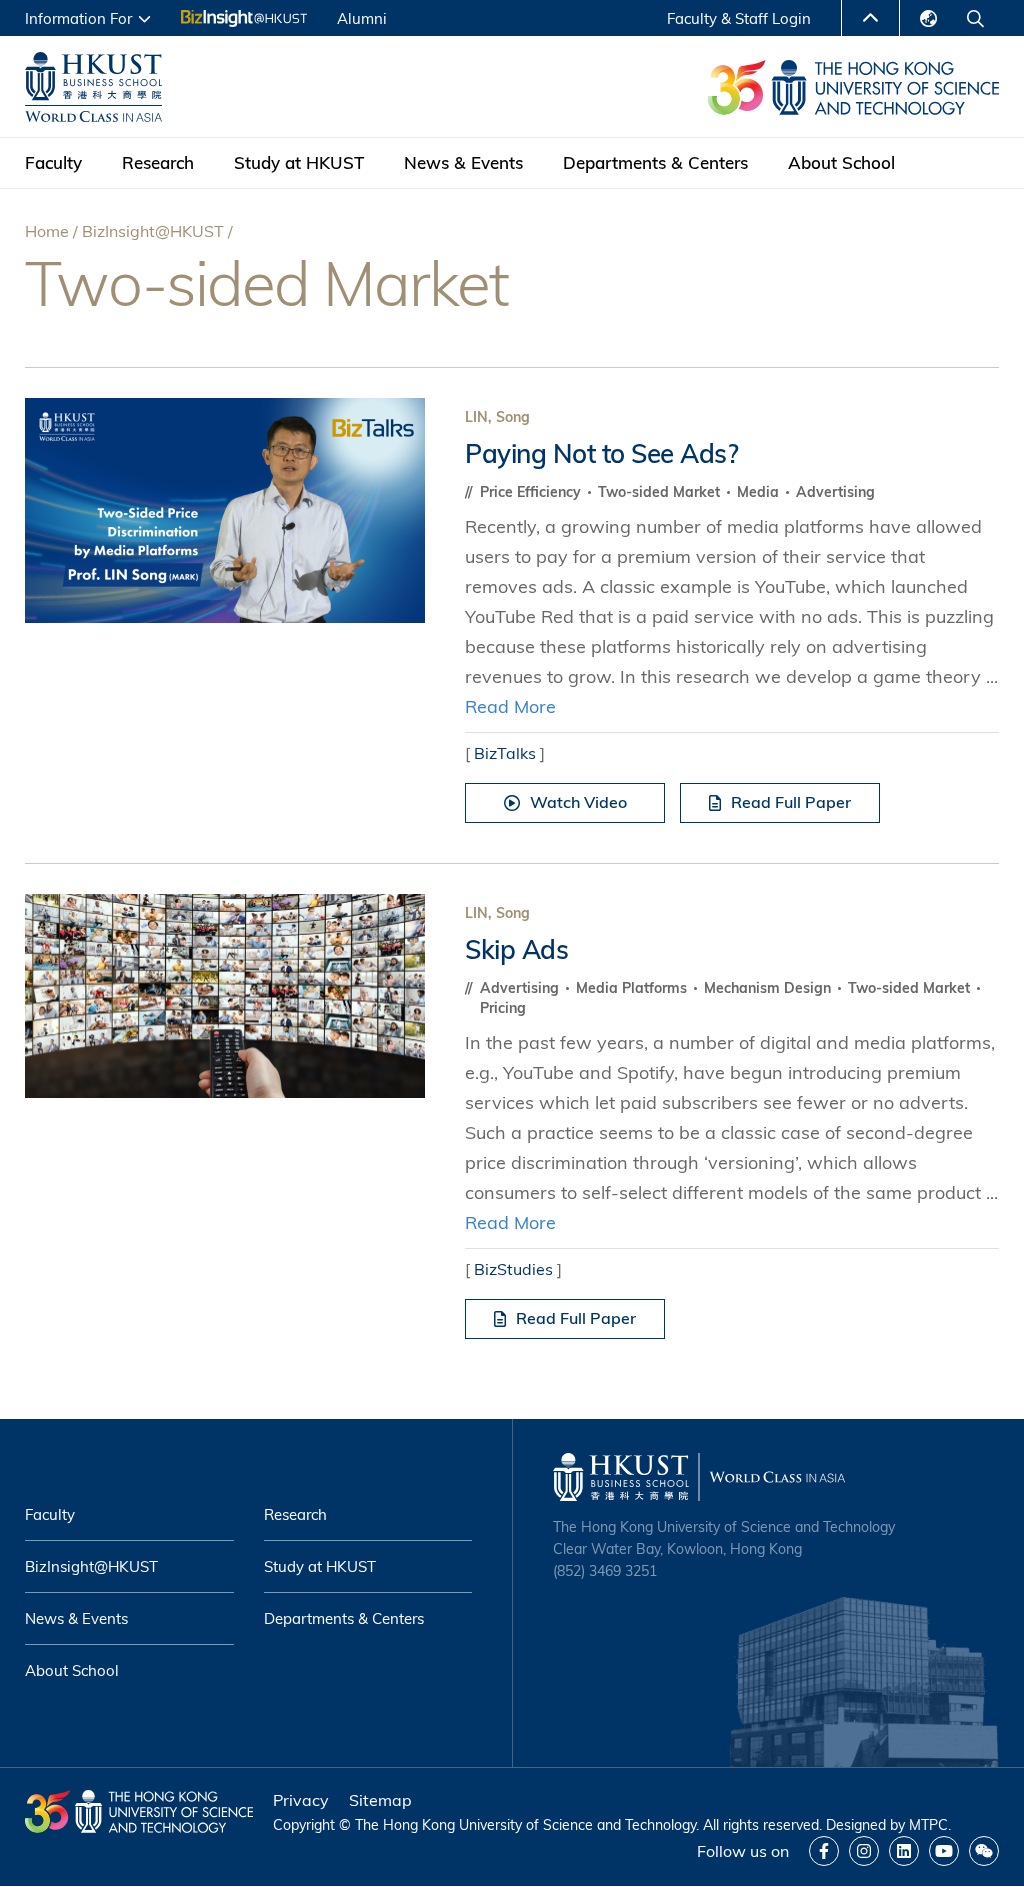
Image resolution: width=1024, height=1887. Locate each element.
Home (47, 231)
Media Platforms (633, 988)
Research (158, 162)
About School (841, 162)
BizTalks (505, 753)
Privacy (301, 1800)
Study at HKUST (299, 162)
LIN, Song (497, 417)
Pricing (503, 1008)
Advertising (835, 492)
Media (760, 492)
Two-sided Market (661, 492)
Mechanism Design (769, 988)
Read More (510, 706)
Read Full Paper (791, 802)
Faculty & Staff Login (739, 18)
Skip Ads (516, 949)
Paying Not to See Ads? (601, 453)
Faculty (53, 162)
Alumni (362, 18)
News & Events (463, 162)
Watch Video (578, 802)
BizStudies (513, 1269)
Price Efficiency (532, 492)
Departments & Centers (655, 162)
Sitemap (380, 1800)
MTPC (928, 1825)
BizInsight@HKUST (153, 231)
